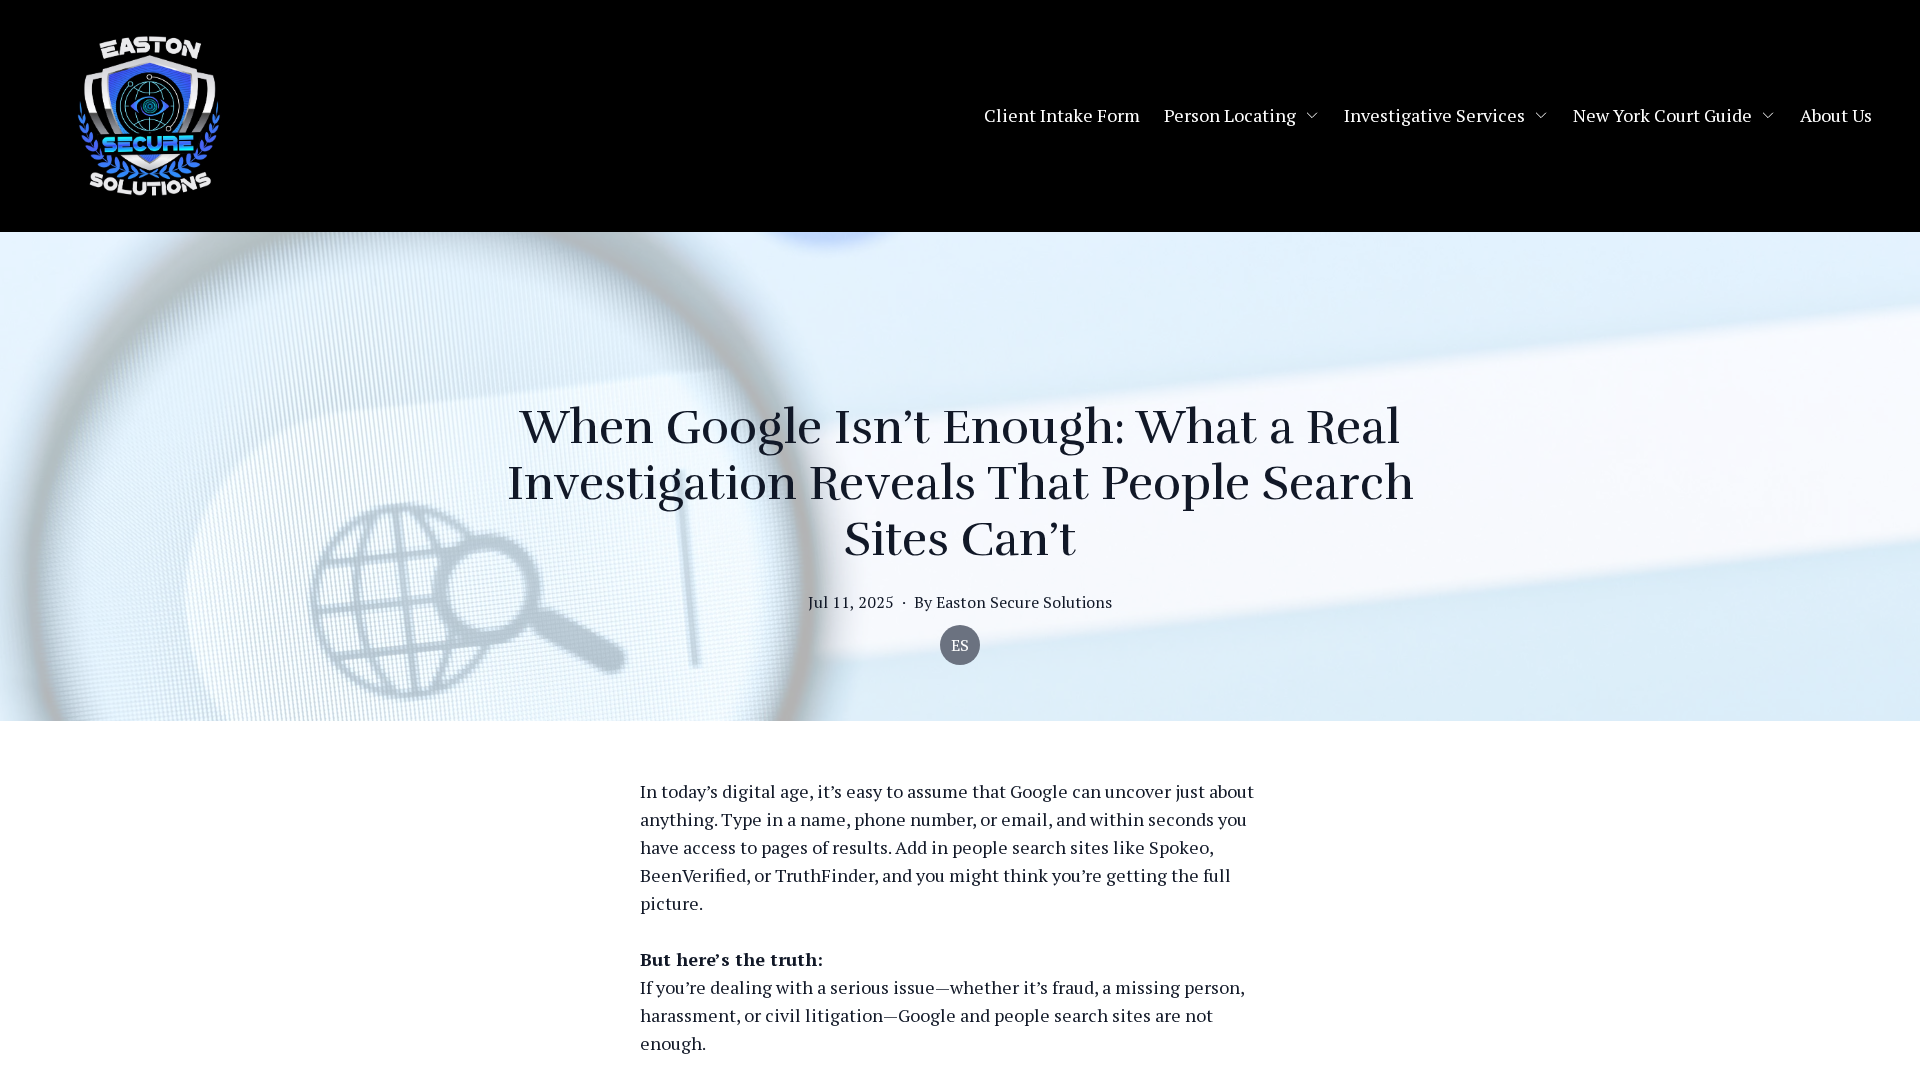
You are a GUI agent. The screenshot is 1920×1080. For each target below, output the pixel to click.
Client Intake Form (1062, 115)
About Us (1836, 115)
